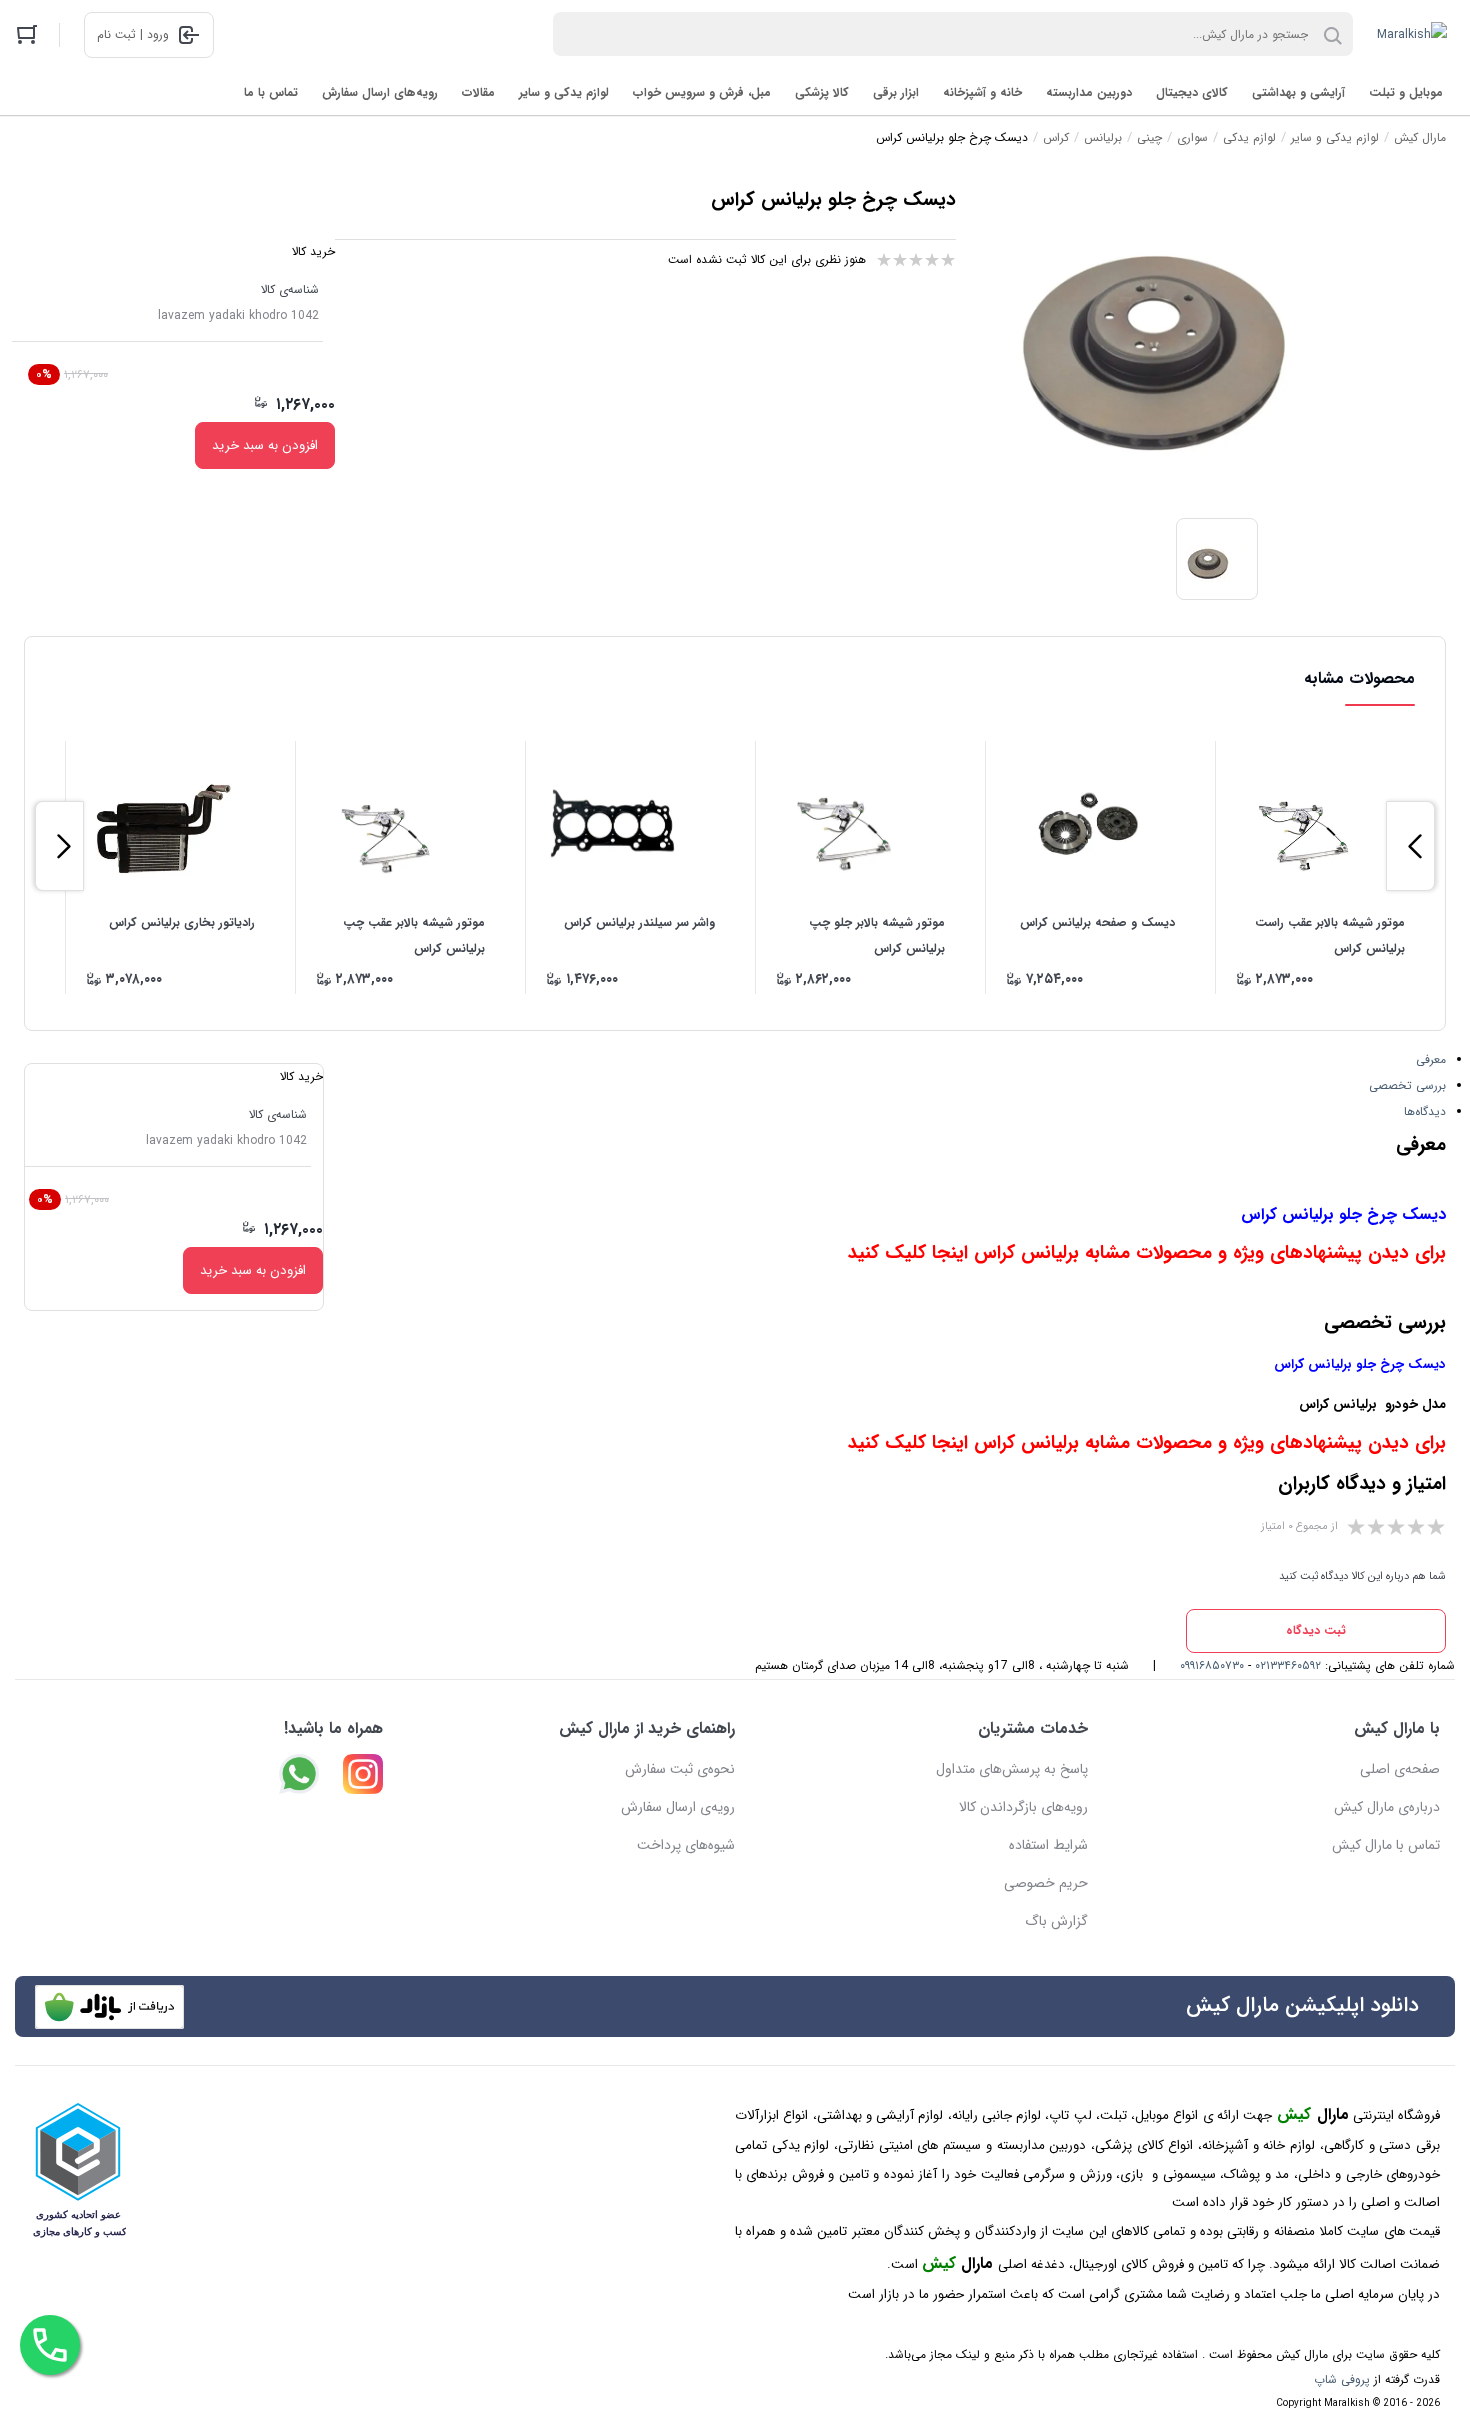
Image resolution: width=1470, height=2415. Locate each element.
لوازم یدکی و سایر (564, 92)
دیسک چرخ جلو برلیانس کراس (1343, 1214)
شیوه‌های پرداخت (686, 1845)
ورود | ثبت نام (133, 34)
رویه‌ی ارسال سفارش (678, 1807)
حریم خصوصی (1046, 1883)
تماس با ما (271, 92)
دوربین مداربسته (1089, 92)
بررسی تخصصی (1407, 1085)
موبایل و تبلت (1406, 92)
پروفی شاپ (1342, 2379)
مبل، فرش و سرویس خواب (702, 92)
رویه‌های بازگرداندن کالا (1023, 1807)
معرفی (1431, 1059)
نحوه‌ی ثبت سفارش (680, 1769)
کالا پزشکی (822, 92)
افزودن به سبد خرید (265, 445)
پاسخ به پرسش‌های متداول (1012, 1769)
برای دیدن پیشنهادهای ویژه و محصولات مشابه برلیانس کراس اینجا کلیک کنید (1147, 1253)
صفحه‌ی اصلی (1400, 1769)
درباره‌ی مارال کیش (1387, 1807)
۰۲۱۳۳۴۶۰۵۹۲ (1288, 1665)
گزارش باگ (1056, 1921)
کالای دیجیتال (1192, 92)
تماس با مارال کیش (1386, 1845)
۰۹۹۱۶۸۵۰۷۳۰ (1212, 1665)
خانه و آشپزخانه (982, 92)
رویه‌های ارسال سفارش (380, 92)
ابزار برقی (896, 92)
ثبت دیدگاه (1316, 1630)
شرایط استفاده (1048, 1845)
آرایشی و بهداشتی (1298, 92)
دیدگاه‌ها (1425, 1111)
